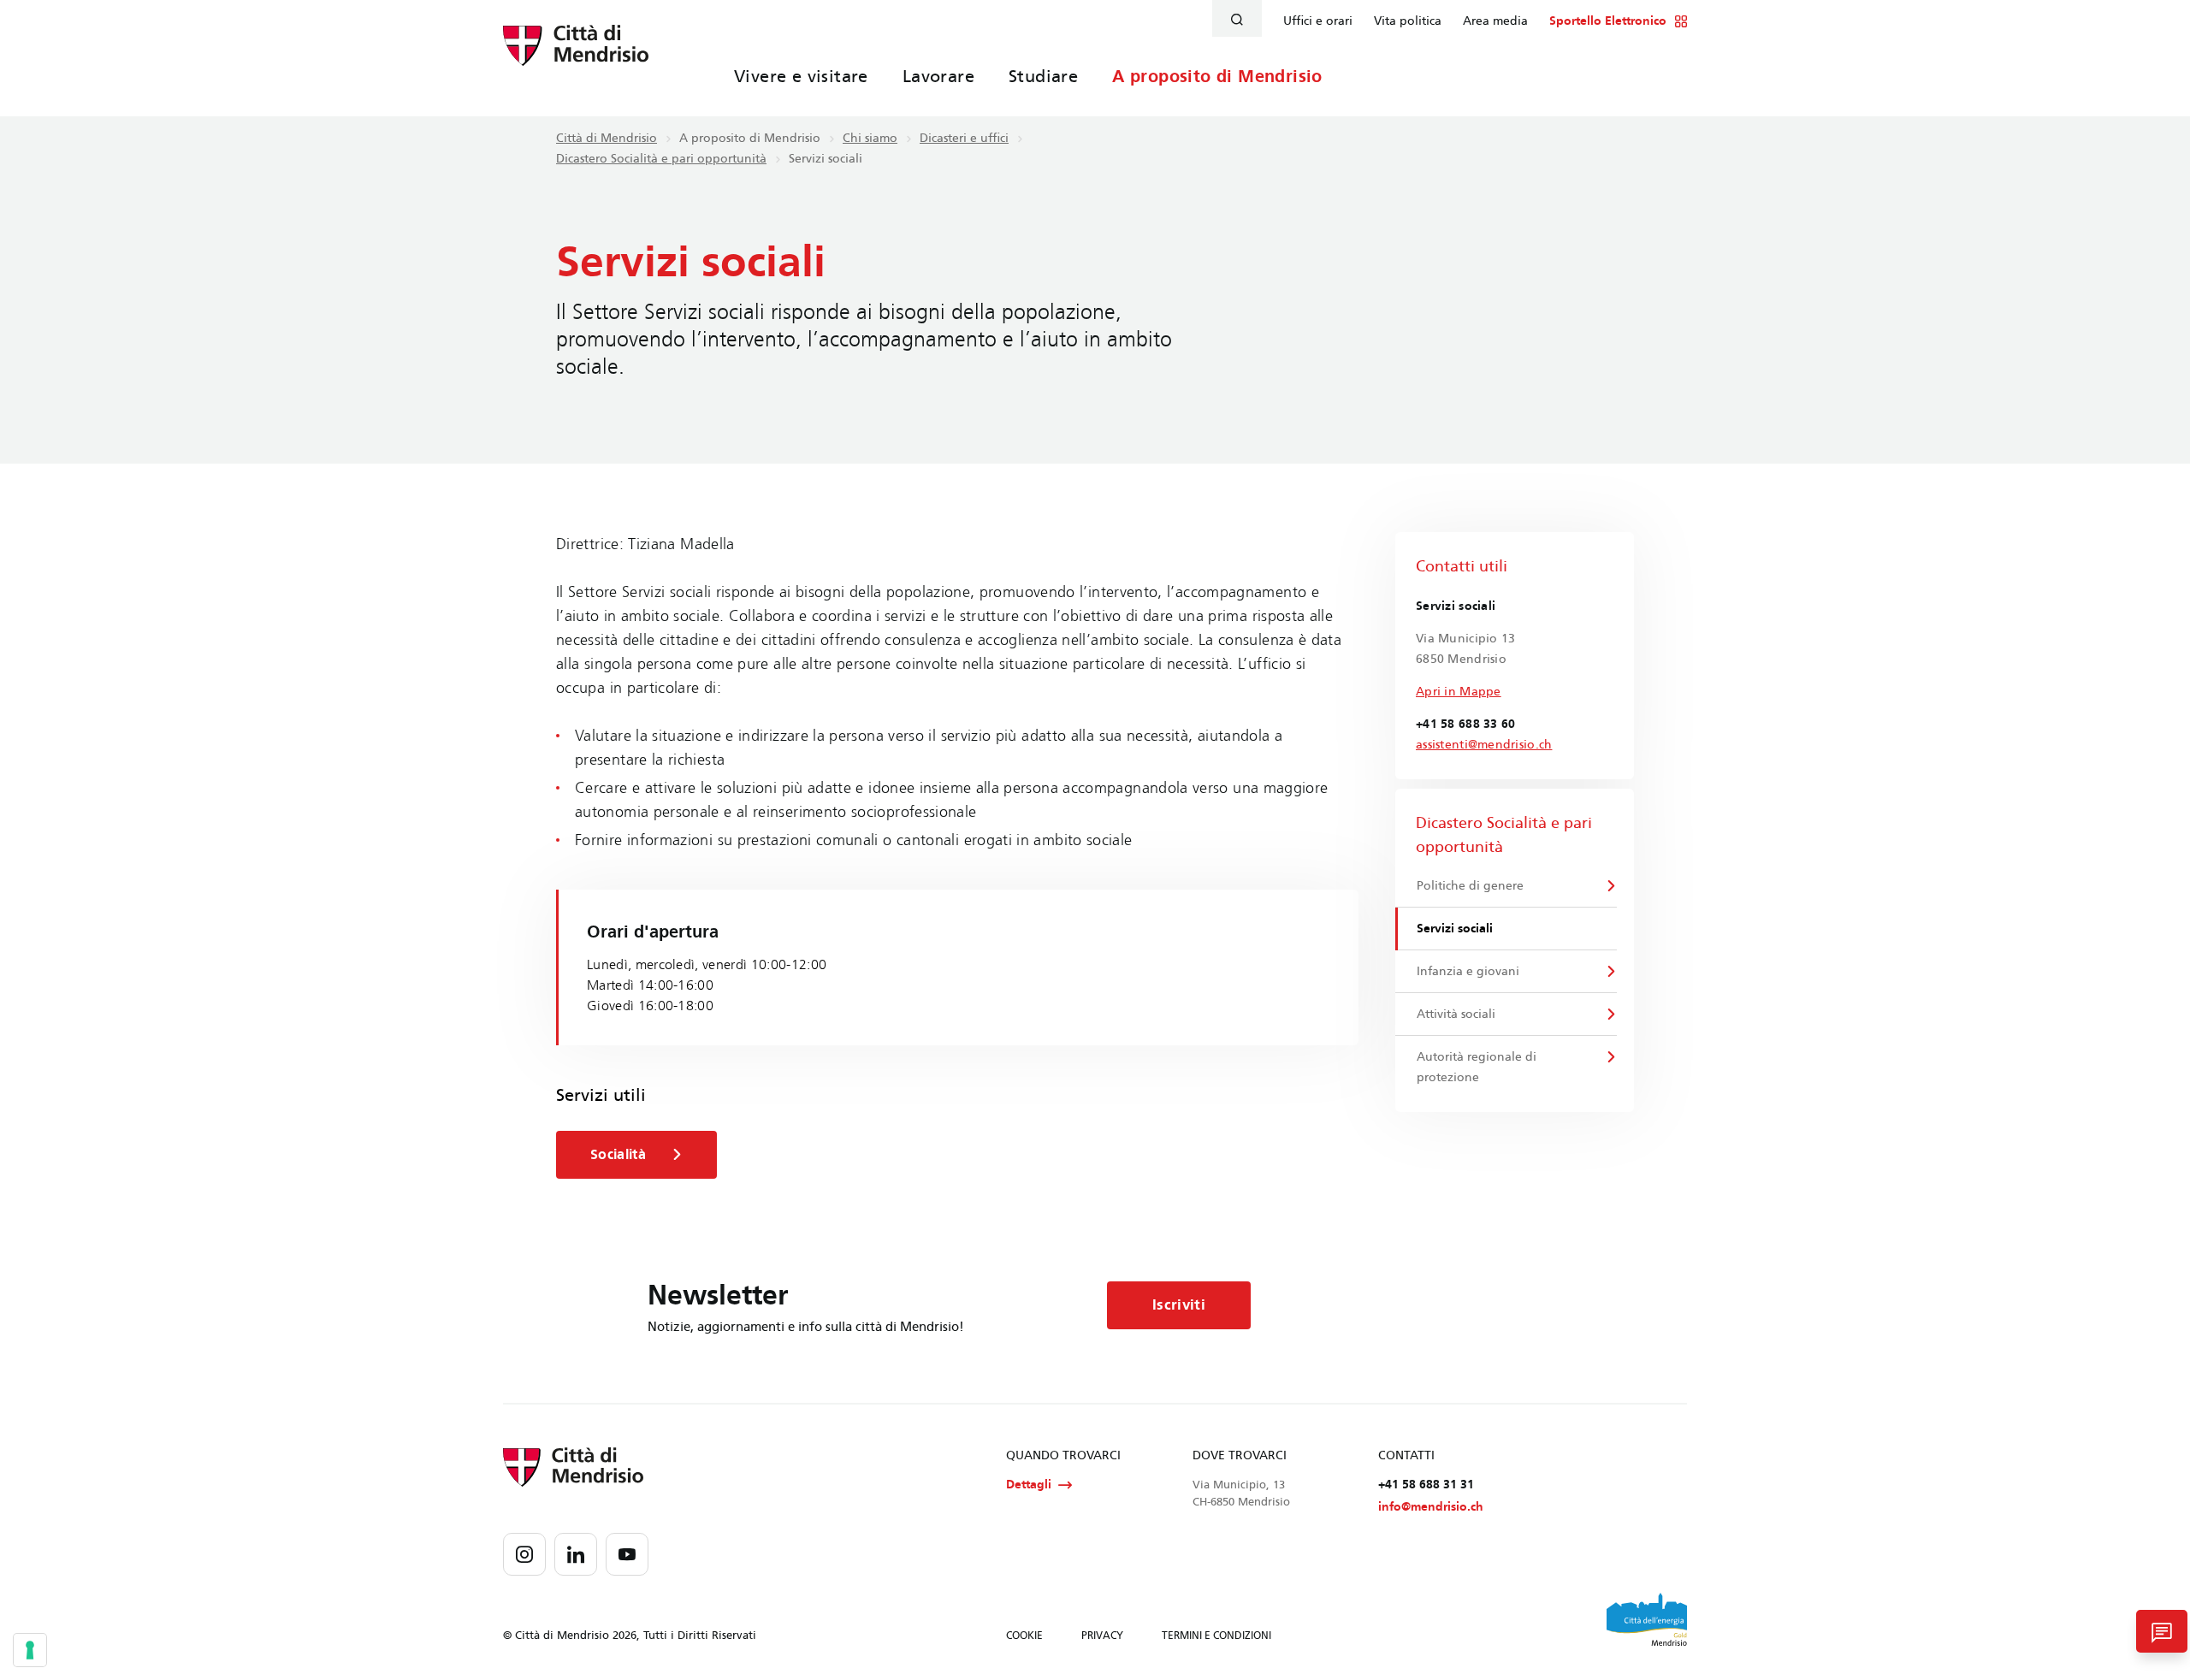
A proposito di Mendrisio (1217, 76)
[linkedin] (576, 1554)
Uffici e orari (1318, 21)
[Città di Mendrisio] (576, 56)
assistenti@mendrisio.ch (1484, 745)
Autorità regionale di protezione (1477, 1067)
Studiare (1043, 76)
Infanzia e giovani (1468, 971)
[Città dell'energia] (1647, 1619)
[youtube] (627, 1554)
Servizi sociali (1455, 929)
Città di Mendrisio (607, 138)
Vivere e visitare (801, 76)
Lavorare (938, 76)
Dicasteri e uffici (964, 138)
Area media (1495, 21)
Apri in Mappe (1459, 692)
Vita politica (1408, 21)
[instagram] (524, 1554)
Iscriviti (1179, 1305)
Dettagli (1029, 1485)
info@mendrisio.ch (1431, 1507)
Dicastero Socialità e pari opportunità (661, 159)
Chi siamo (870, 138)
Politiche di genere (1470, 886)
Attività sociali (1456, 1014)
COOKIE (1024, 1636)
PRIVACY (1102, 1636)
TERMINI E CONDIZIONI (1216, 1636)
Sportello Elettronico (1608, 21)
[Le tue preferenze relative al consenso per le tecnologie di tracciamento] (30, 1650)
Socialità (618, 1154)
